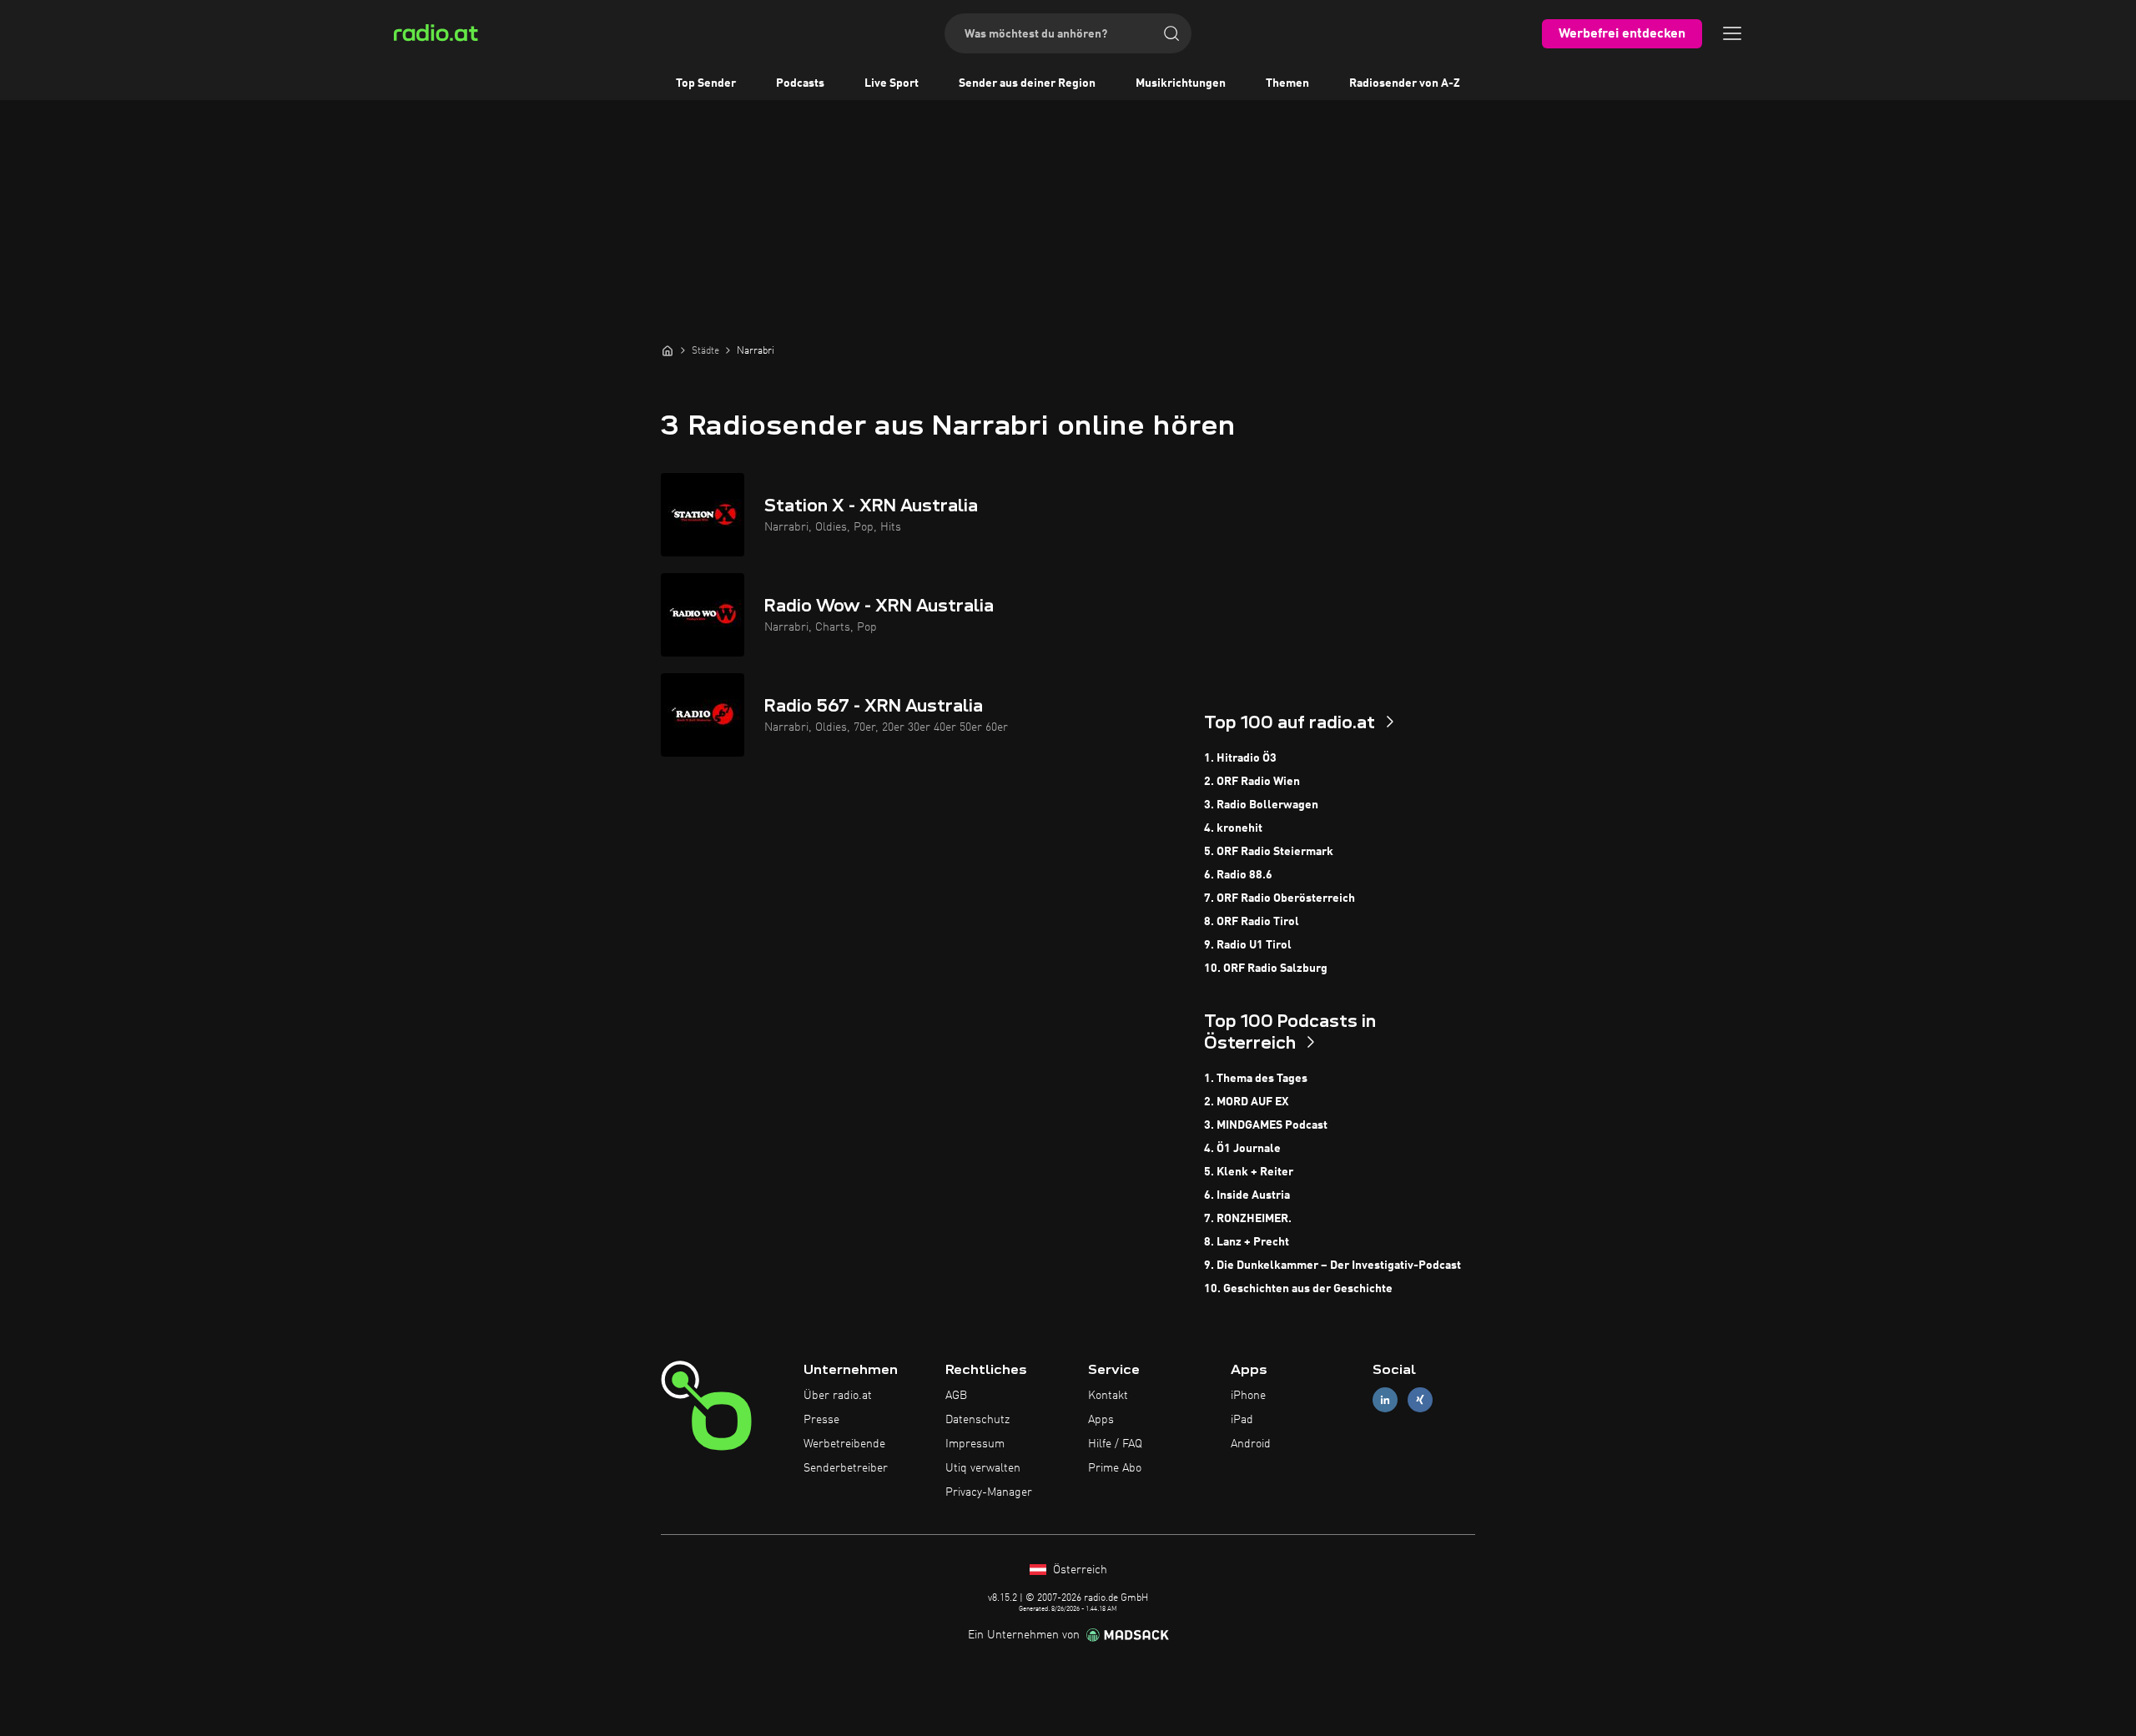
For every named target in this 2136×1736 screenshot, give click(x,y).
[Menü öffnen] (1732, 33)
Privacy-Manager (989, 1492)
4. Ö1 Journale (1242, 1149)
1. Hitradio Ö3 (1240, 758)
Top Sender (706, 83)
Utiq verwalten (983, 1468)
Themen (1287, 83)
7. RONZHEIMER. (1248, 1219)
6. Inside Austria (1247, 1195)
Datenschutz (977, 1420)
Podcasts (800, 83)
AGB (956, 1396)
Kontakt (1108, 1396)
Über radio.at (838, 1396)
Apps (1101, 1420)
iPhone (1248, 1396)
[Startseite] (667, 350)
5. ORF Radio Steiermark (1269, 852)
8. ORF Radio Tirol (1252, 922)
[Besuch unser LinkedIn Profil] (1385, 1400)
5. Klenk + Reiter (1249, 1172)
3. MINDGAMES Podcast (1266, 1125)
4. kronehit (1233, 828)
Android (1251, 1444)
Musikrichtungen (1181, 83)
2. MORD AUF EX (1246, 1102)
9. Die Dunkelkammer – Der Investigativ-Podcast (1332, 1266)
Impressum (975, 1444)
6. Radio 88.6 (1238, 875)
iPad (1242, 1420)
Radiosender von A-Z (1405, 83)
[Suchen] (1171, 33)
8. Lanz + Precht (1247, 1242)
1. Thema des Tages (1256, 1079)
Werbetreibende (844, 1444)
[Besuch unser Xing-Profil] (1420, 1400)
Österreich (1078, 1570)
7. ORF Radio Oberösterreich (1280, 898)
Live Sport (892, 83)
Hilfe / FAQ (1115, 1444)
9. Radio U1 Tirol (1248, 945)
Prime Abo (1115, 1468)
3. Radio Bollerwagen (1261, 805)
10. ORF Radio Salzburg (1266, 969)
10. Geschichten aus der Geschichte (1298, 1289)
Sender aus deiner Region (1027, 83)
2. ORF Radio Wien (1252, 782)
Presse (821, 1420)
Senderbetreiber (846, 1468)
